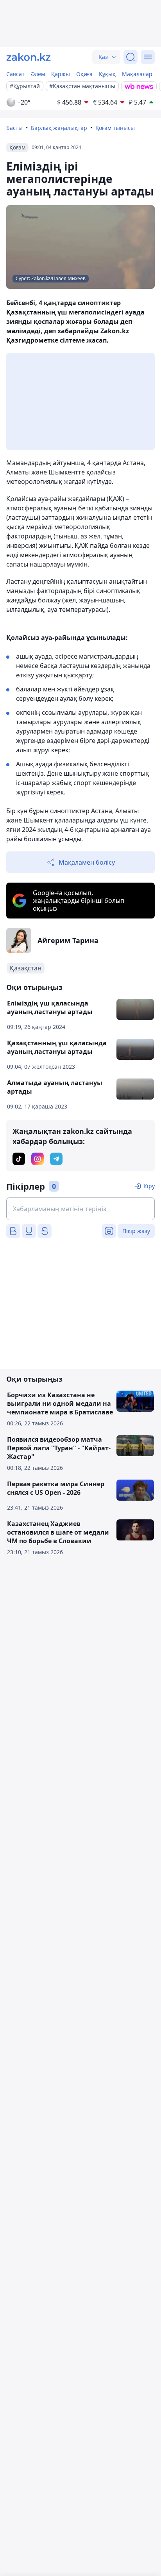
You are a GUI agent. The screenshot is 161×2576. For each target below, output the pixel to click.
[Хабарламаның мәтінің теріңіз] (80, 1209)
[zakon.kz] (29, 57)
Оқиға (84, 74)
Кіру (149, 1186)
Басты (14, 128)
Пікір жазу (136, 1231)
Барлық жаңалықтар (59, 128)
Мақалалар (137, 74)
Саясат (15, 74)
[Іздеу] (131, 57)
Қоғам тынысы (115, 128)
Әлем (38, 74)
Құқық (107, 74)
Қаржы (61, 74)
